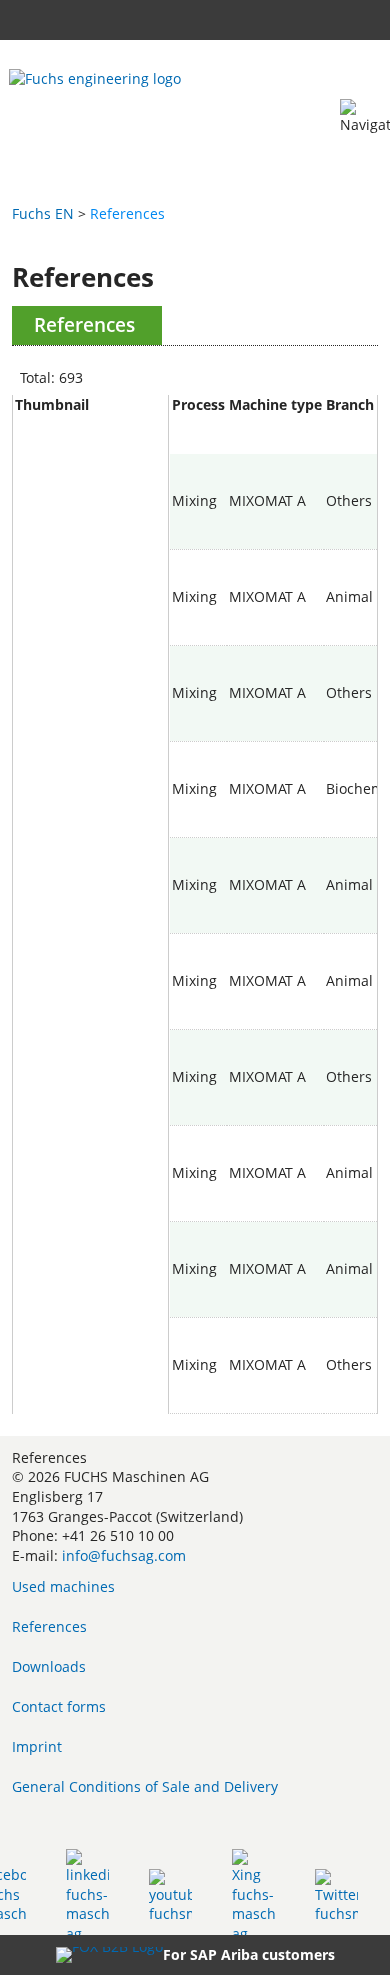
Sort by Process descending (198, 443)
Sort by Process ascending (198, 424)
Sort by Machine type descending (275, 443)
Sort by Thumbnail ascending (90, 424)
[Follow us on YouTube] (170, 1896)
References (49, 1626)
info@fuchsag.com (124, 1555)
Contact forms (59, 1706)
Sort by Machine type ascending (275, 424)
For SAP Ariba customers (249, 1954)
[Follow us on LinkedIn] (87, 1896)
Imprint (37, 1746)
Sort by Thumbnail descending (90, 443)
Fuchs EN (43, 213)
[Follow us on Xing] (253, 1896)
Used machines (63, 1586)
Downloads (49, 1666)
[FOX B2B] (109, 1955)
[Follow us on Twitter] (336, 1896)
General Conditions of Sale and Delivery (145, 1786)
